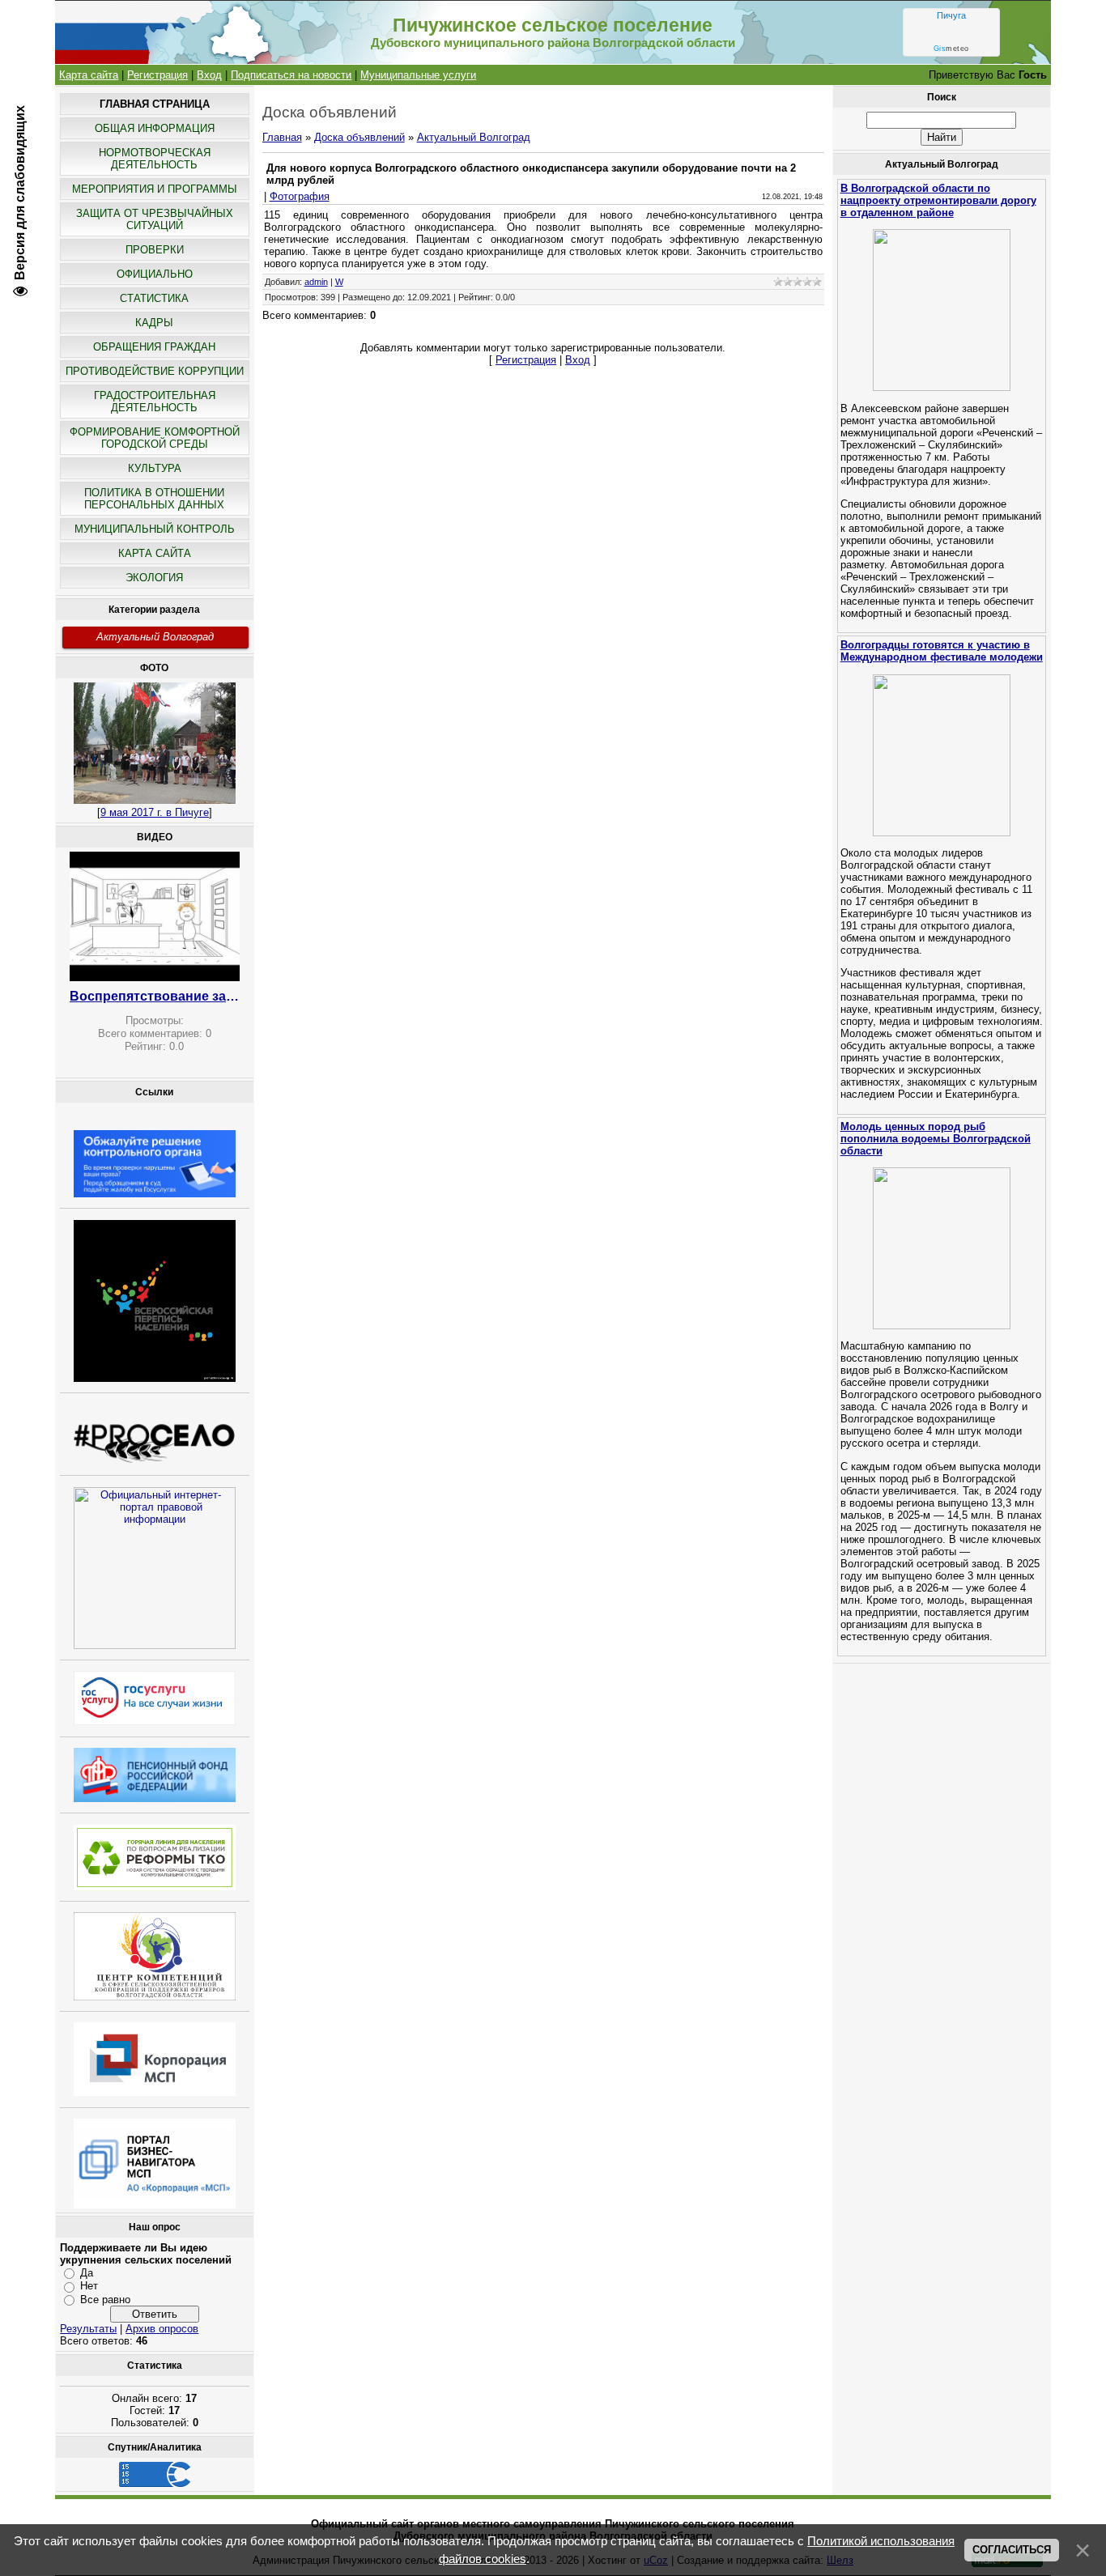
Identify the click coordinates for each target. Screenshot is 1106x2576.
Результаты (88, 2329)
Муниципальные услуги (418, 75)
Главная (282, 137)
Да (87, 2273)
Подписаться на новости (291, 75)
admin (316, 282)
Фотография (300, 196)
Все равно (105, 2300)
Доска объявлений (359, 137)
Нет (89, 2286)
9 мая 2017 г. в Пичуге (155, 812)
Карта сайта (89, 75)
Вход (209, 75)
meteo (951, 49)
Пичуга (951, 15)
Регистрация (157, 75)
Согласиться (1012, 2550)
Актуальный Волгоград (155, 637)
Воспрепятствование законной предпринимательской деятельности (155, 996)
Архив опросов (162, 2329)
